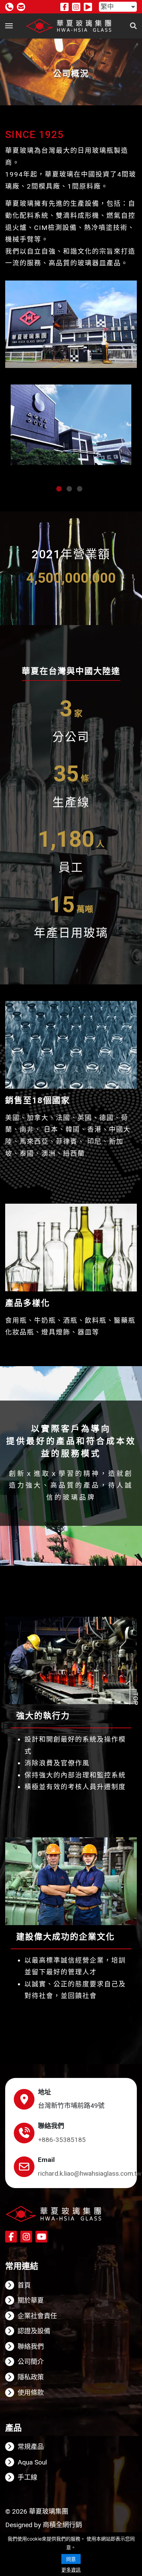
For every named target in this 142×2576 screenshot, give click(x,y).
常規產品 (31, 2447)
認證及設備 (34, 2331)
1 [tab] (59, 489)
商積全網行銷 (62, 2525)
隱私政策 (31, 2377)
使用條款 (31, 2393)
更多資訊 (71, 2570)
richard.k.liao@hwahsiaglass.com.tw (90, 2173)
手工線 (27, 2477)
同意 (71, 2559)
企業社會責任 (37, 2316)
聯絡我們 (31, 2347)
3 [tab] (80, 489)
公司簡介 (31, 2362)
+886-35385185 (62, 2140)
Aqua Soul (32, 2462)
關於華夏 (31, 2300)
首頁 (24, 2285)
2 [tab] (69, 489)
